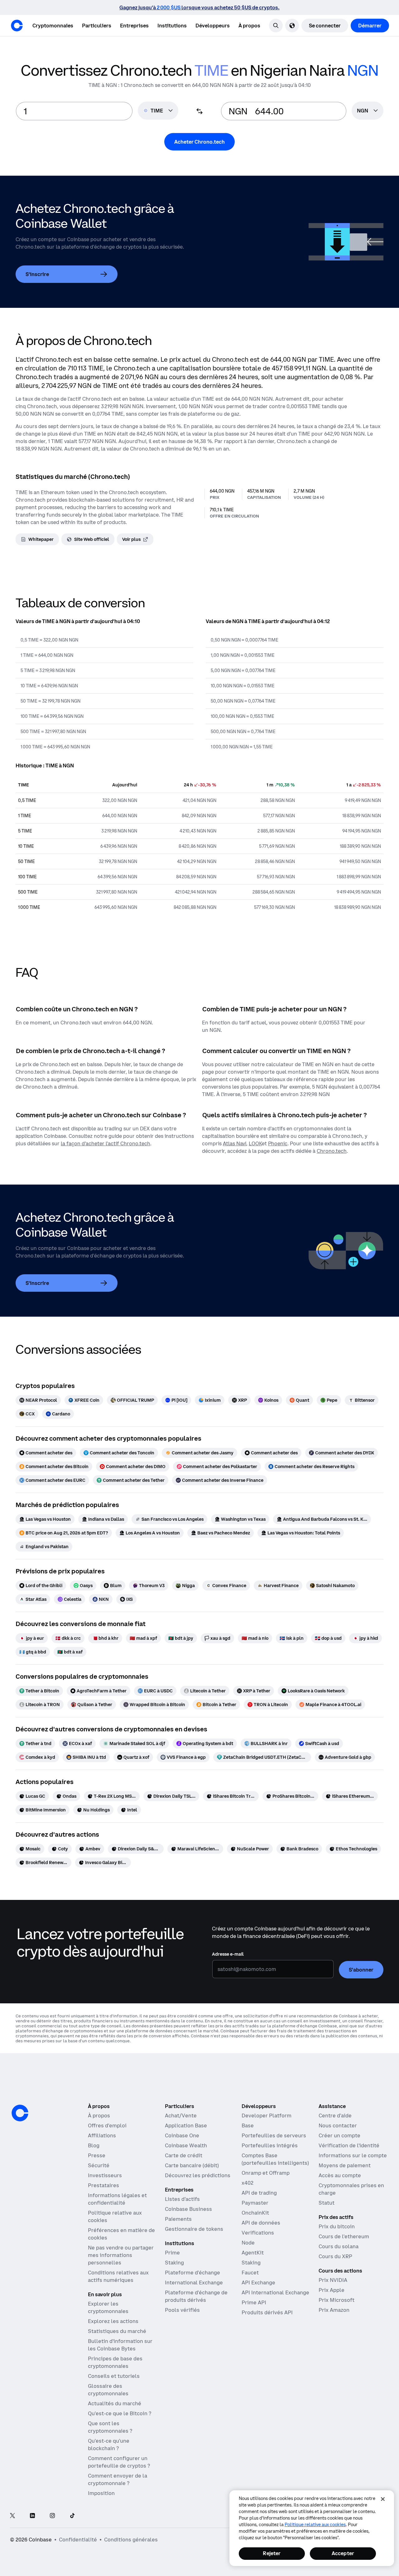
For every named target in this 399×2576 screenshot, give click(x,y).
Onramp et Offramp (266, 2173)
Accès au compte (340, 2175)
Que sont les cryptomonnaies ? (110, 2427)
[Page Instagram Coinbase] (52, 2516)
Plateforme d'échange (192, 2273)
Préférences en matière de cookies (121, 2234)
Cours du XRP (335, 2256)
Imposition (101, 2493)
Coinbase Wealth (186, 2145)
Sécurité (99, 2165)
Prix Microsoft (337, 2300)
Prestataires (103, 2185)
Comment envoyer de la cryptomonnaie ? (118, 2479)
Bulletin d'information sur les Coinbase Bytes (120, 2345)
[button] (97, 26)
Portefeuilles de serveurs (274, 2135)
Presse (97, 2155)
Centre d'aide (335, 2116)
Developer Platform (267, 2116)
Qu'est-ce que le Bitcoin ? (120, 2413)
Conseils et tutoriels (114, 2376)
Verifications (258, 2233)
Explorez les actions (113, 2321)
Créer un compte (339, 2135)
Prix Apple (332, 2290)
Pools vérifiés (182, 2310)
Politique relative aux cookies (115, 2216)
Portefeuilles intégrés (270, 2145)
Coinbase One (182, 2135)
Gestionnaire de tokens (194, 2229)
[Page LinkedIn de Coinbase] (32, 2516)
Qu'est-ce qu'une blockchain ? (109, 2445)
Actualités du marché (115, 2403)
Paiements (178, 2219)
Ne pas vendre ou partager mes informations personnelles (121, 2255)
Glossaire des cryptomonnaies (108, 2390)
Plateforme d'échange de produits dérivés (196, 2296)
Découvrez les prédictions (198, 2175)
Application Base (186, 2125)
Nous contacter (338, 2125)
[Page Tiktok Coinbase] (72, 2516)
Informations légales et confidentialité (117, 2199)
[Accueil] (17, 26)
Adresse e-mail (228, 1954)
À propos (99, 2116)
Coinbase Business (188, 2209)
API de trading (259, 2193)
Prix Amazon (334, 2310)
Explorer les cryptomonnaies (108, 2307)
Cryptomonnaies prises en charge (351, 2189)
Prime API (254, 2302)
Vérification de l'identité (349, 2145)
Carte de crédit (184, 2155)
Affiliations (102, 2135)
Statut (327, 2203)
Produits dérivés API (267, 2312)
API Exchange (258, 2283)
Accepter (343, 2553)
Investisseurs (105, 2175)
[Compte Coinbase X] (12, 2516)
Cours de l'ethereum (344, 2236)
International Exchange (194, 2283)
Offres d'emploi (107, 2125)
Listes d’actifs (182, 2199)
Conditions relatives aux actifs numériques (118, 2276)
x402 (248, 2183)
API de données (261, 2223)
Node (248, 2243)
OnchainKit (255, 2213)
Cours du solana (339, 2246)
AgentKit (253, 2253)
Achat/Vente (181, 2116)
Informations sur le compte (353, 2155)
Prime (172, 2253)
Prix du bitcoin (337, 2226)
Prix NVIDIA (333, 2280)
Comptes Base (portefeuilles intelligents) (275, 2159)
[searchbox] (368, 111)
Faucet (250, 2273)
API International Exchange (275, 2292)
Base (248, 2125)
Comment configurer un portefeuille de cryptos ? (119, 2462)
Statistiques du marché (117, 2331)
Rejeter (272, 2553)
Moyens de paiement (345, 2165)
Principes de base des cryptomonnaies (115, 2362)
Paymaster (255, 2203)
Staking (174, 2263)
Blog (94, 2145)
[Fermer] (383, 2499)
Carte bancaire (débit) (192, 2165)
